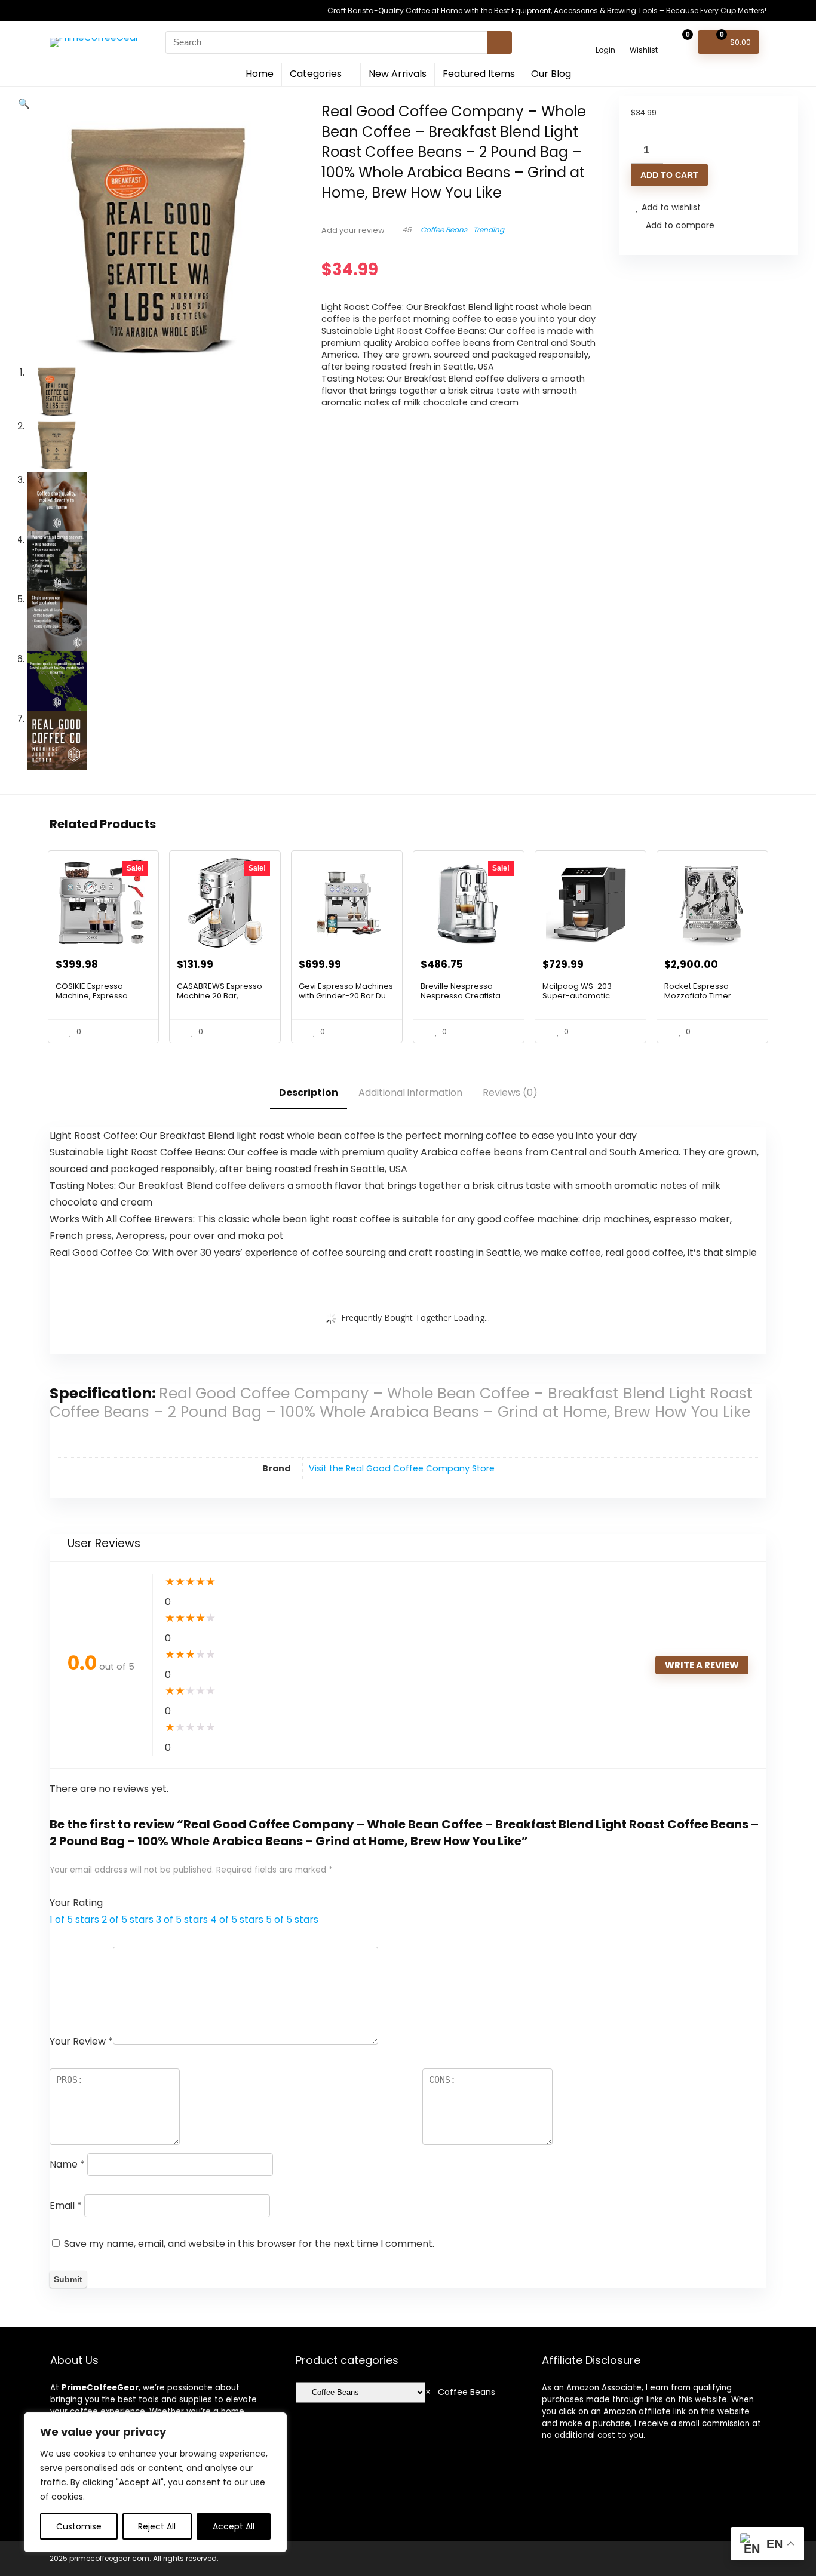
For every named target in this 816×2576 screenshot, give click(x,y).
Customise (79, 2526)
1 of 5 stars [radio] (74, 1919)
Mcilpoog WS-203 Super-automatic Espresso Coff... (577, 996)
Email (66, 2205)
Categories (316, 74)
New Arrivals (398, 74)
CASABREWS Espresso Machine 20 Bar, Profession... (220, 996)
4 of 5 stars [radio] (237, 1919)
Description (309, 1092)
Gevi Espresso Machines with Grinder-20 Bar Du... (346, 991)
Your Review (81, 2041)
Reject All (157, 2526)
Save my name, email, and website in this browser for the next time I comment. (249, 2244)
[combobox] (460, 2392)
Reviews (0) (510, 1092)
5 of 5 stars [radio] (292, 1919)
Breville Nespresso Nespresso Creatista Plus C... (461, 996)
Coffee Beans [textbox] (460, 2392)
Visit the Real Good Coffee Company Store (402, 1468)
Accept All (234, 2526)
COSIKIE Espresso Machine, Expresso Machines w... (92, 996)
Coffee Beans (444, 230)
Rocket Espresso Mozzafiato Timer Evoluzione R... (698, 996)
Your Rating (76, 1903)
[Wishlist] (644, 37)
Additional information (410, 1092)
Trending (489, 230)
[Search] (499, 42)
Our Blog (551, 74)
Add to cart (669, 175)
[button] (24, 104)
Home (260, 74)
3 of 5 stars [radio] (182, 1919)
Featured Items (479, 74)
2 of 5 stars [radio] (128, 1919)
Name (67, 2164)
